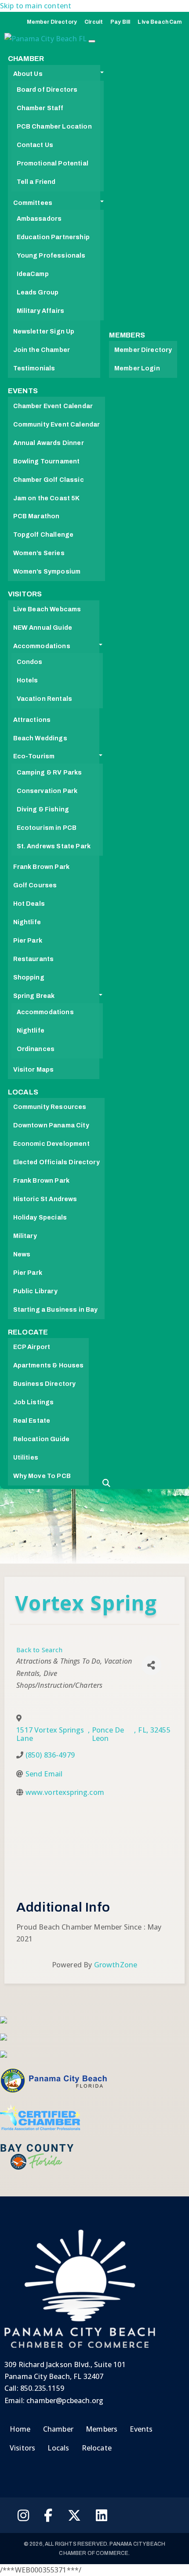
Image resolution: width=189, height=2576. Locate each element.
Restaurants (34, 959)
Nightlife (27, 922)
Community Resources (50, 1107)
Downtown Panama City (51, 1125)
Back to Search (39, 1650)
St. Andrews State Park (54, 846)
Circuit (94, 22)
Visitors (25, 594)
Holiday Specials (40, 1218)
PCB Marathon (36, 516)
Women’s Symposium (47, 572)
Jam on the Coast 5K (47, 498)
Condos (30, 662)
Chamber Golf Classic (49, 480)
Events (23, 391)
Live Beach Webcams (47, 609)
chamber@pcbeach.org (65, 2400)
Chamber (26, 59)
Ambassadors (39, 219)
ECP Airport (32, 1347)
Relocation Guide (42, 1439)
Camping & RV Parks (49, 773)
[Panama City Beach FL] (46, 41)
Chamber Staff (40, 108)
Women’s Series (39, 553)
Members (127, 335)
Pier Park (28, 941)
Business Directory (45, 1384)
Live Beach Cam (160, 22)
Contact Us (35, 145)
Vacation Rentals (45, 699)
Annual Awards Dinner (49, 443)
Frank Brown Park (42, 867)
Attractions (32, 720)
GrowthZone (116, 1965)
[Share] (151, 1665)
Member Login (137, 368)
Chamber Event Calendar (53, 406)
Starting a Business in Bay (56, 1310)
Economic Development (51, 1144)
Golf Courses (35, 885)
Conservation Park (47, 791)
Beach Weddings (40, 738)
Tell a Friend (36, 182)
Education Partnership (53, 237)
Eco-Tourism (34, 756)
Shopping (29, 978)
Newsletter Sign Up (44, 332)
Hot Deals (29, 904)
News (22, 1254)
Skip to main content (36, 6)
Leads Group (38, 292)
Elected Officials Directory (56, 1162)
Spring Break (34, 996)
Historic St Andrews (45, 1199)
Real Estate (32, 1421)
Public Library (35, 1291)
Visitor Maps (34, 1070)
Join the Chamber (42, 350)
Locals (23, 1092)
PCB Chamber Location (54, 127)
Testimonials (34, 368)
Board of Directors (47, 90)
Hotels (27, 680)
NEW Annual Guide (43, 628)
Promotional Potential (53, 163)
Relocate (28, 1332)
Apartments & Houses (49, 1365)
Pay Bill (120, 22)
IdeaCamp (33, 274)
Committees (33, 203)
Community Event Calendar (57, 425)
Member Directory (52, 22)
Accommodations (42, 646)
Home (20, 2429)
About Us (28, 74)
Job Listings (34, 1402)
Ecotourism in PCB (47, 828)
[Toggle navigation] (92, 41)
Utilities (26, 1458)
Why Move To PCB (42, 1476)
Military (25, 1236)
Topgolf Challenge (44, 535)
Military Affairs (41, 311)
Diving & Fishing (43, 809)
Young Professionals (51, 256)
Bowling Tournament (47, 461)
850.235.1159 (42, 2388)
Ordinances (36, 1049)
